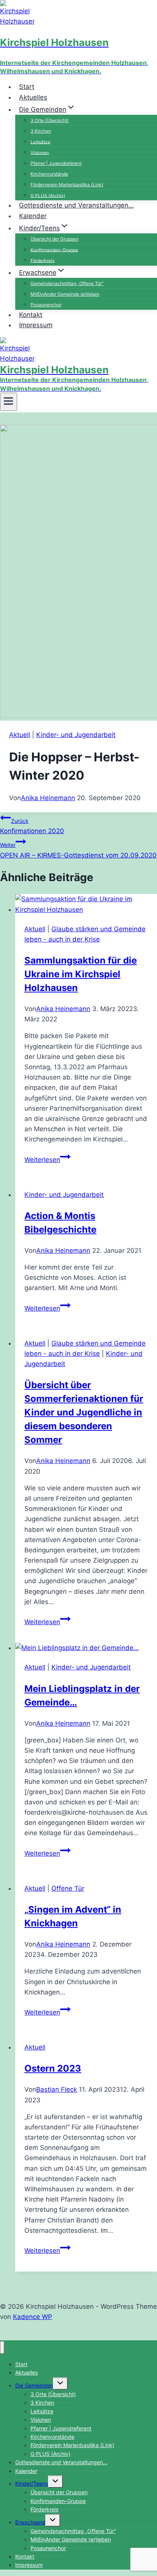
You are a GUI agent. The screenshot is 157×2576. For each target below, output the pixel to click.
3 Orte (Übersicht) (50, 120)
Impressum (36, 325)
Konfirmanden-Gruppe (54, 250)
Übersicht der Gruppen (54, 239)
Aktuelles (33, 97)
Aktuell (20, 735)
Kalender (33, 216)
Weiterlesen (47, 1160)
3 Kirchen (41, 131)
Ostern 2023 (53, 2068)
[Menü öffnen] (9, 402)
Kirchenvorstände (49, 174)
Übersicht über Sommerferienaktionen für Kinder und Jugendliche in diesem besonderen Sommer (84, 1412)
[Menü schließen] (2, 2347)
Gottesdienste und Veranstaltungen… (76, 205)
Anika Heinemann (48, 798)
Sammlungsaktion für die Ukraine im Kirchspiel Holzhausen (81, 974)
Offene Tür (68, 1888)
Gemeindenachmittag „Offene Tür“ (67, 283)
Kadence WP (33, 2317)
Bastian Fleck (57, 2089)
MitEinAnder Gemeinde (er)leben (65, 294)
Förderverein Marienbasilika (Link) (67, 185)
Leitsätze (40, 142)
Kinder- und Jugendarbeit (76, 735)
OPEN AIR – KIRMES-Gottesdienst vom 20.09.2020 (78, 850)
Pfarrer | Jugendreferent (56, 163)
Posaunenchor (48, 2548)
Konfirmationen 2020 (32, 826)
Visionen (40, 152)
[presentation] (86, 904)
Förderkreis (42, 260)
